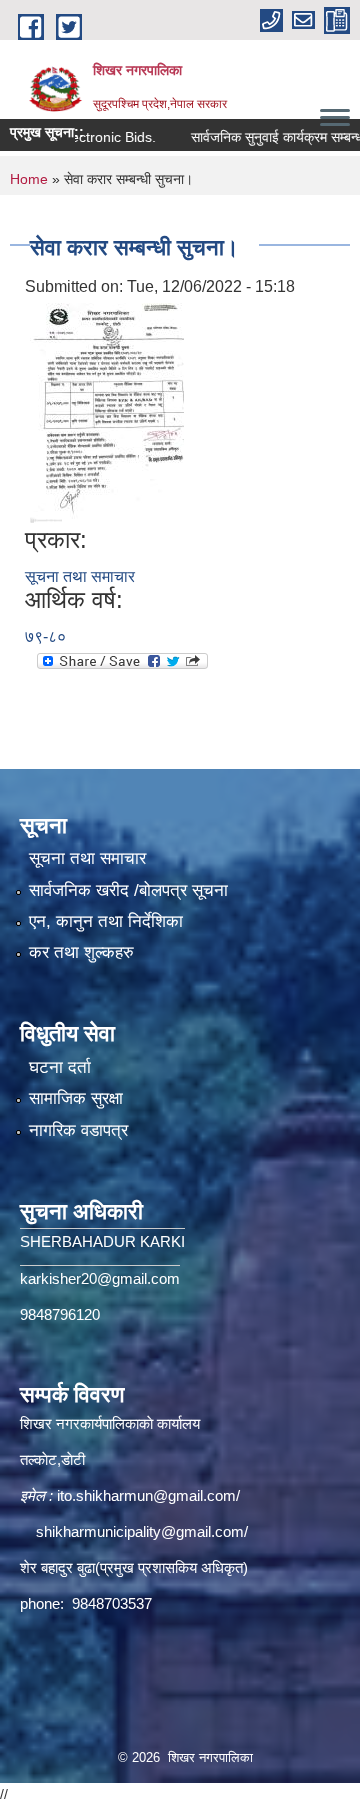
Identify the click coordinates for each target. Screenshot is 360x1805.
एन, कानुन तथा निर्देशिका (106, 921)
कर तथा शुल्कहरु (81, 952)
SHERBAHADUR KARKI (102, 1241)
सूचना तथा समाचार (80, 576)
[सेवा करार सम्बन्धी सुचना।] (107, 411)
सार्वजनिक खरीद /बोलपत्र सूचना (128, 890)
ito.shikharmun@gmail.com (146, 1495)
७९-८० (45, 636)
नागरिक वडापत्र (78, 1130)
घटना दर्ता (60, 1067)
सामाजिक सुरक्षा (76, 1098)
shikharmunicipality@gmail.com (140, 1531)
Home (29, 179)
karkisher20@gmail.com (100, 1278)
